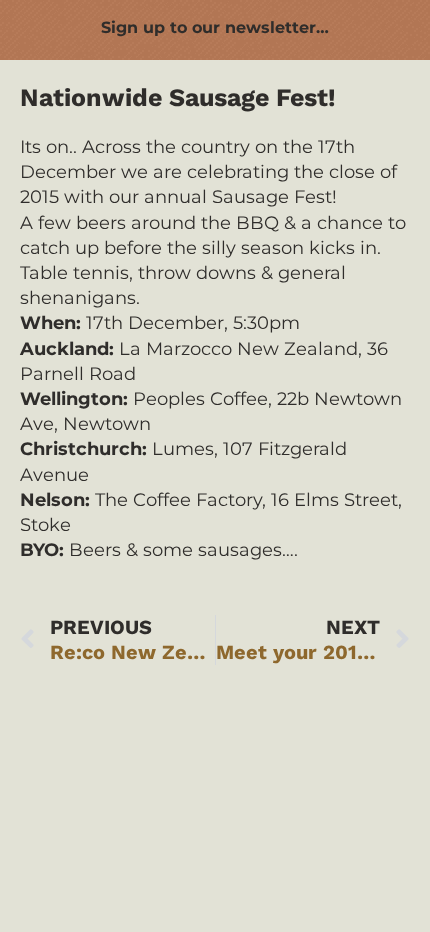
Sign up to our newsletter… (215, 27)
